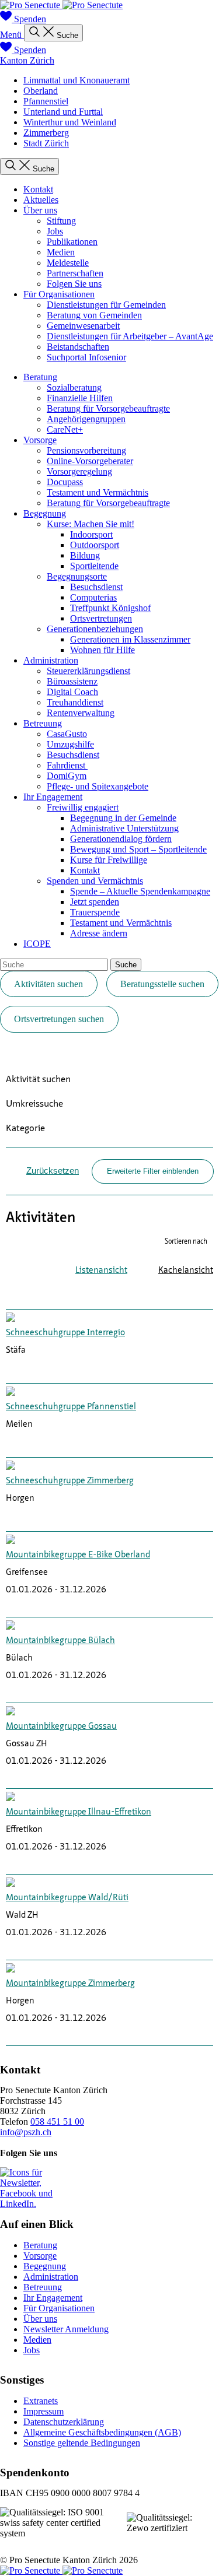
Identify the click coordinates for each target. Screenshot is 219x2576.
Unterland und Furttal (63, 112)
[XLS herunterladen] (190, 1294)
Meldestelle (68, 263)
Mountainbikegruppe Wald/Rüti (67, 1898)
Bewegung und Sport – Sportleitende (138, 849)
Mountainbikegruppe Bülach (60, 1641)
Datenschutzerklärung (64, 2422)
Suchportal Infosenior (86, 357)
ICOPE (37, 944)
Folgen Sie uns (74, 284)
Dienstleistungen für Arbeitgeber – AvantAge (130, 336)
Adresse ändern (99, 933)
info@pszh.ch (26, 2132)
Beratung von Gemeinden (94, 315)
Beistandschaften (78, 347)
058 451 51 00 (57, 2121)
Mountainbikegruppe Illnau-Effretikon (79, 1812)
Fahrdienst (67, 765)
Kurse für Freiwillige (109, 860)
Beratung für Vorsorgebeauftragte (108, 408)
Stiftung (61, 221)
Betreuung (43, 723)
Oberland (41, 91)
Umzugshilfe (70, 744)
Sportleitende (94, 566)
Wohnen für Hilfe (102, 650)
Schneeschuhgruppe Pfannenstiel (71, 1407)
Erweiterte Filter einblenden (153, 1171)
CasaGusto (67, 734)
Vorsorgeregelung (79, 471)
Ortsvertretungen (101, 618)
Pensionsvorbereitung (86, 450)
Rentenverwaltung (81, 713)
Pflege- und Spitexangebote (98, 786)
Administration (51, 660)
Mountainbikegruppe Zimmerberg (70, 1984)
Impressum (44, 2411)
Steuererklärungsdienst (88, 671)
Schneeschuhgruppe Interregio (65, 1333)
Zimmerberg (46, 133)
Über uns (40, 210)
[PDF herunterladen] (172, 1294)
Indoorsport (91, 534)
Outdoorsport (95, 545)
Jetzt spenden (95, 902)
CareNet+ (65, 429)
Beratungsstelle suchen (162, 984)
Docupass (65, 482)
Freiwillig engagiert (83, 807)
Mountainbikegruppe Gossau (61, 1727)
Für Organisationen (59, 294)
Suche (126, 965)
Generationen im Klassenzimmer (130, 639)
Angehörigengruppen (86, 419)
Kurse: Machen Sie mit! (91, 524)
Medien (61, 252)
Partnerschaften (75, 273)
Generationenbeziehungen (95, 629)
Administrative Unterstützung (124, 828)
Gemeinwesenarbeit (83, 326)
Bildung (85, 555)
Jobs (55, 231)
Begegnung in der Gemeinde (123, 818)
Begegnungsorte (77, 576)
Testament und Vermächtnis (98, 492)
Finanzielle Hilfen (80, 398)
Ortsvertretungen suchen (59, 1019)
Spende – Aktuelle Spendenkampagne (140, 891)
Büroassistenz (72, 681)
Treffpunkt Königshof (110, 608)
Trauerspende (95, 912)
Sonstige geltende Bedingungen (82, 2443)
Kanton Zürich (27, 60)
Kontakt (38, 189)
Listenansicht (101, 1271)
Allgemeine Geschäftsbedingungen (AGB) (102, 2432)
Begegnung (45, 513)
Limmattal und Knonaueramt (77, 80)
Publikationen (72, 242)
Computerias (93, 597)
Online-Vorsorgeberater (90, 461)
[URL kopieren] (207, 1294)
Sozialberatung (74, 387)
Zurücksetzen (53, 1171)
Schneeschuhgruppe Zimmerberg (70, 1481)
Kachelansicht (186, 1271)
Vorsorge (40, 440)
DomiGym (67, 776)
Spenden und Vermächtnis (95, 881)
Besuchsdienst (96, 587)
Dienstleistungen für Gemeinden (106, 305)
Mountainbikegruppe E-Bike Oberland (78, 1555)
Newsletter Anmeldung (66, 2329)
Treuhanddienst (75, 702)
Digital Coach (72, 692)
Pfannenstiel (46, 101)
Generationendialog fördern (121, 839)
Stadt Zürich (46, 143)
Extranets (41, 2401)
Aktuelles (41, 200)
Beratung (40, 377)
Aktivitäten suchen (48, 984)
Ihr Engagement (53, 797)
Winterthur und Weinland (70, 122)
